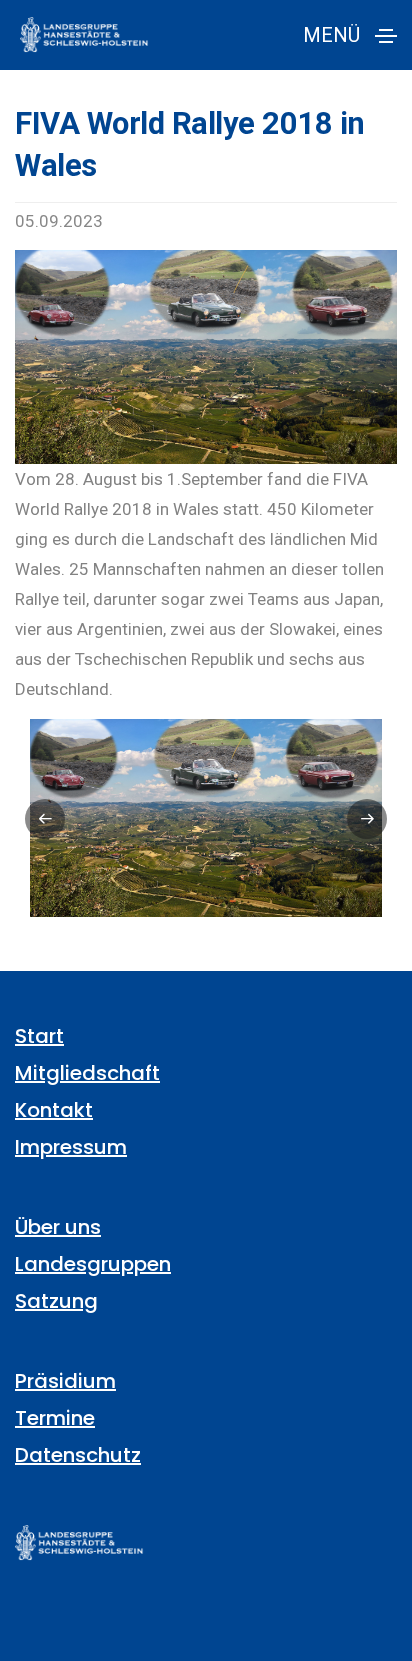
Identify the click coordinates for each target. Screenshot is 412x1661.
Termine (55, 1418)
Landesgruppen (93, 1264)
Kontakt (54, 1110)
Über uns (58, 1227)
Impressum (71, 1147)
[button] (45, 819)
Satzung (56, 1301)
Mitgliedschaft (87, 1073)
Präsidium (65, 1381)
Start (39, 1036)
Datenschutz (78, 1455)
